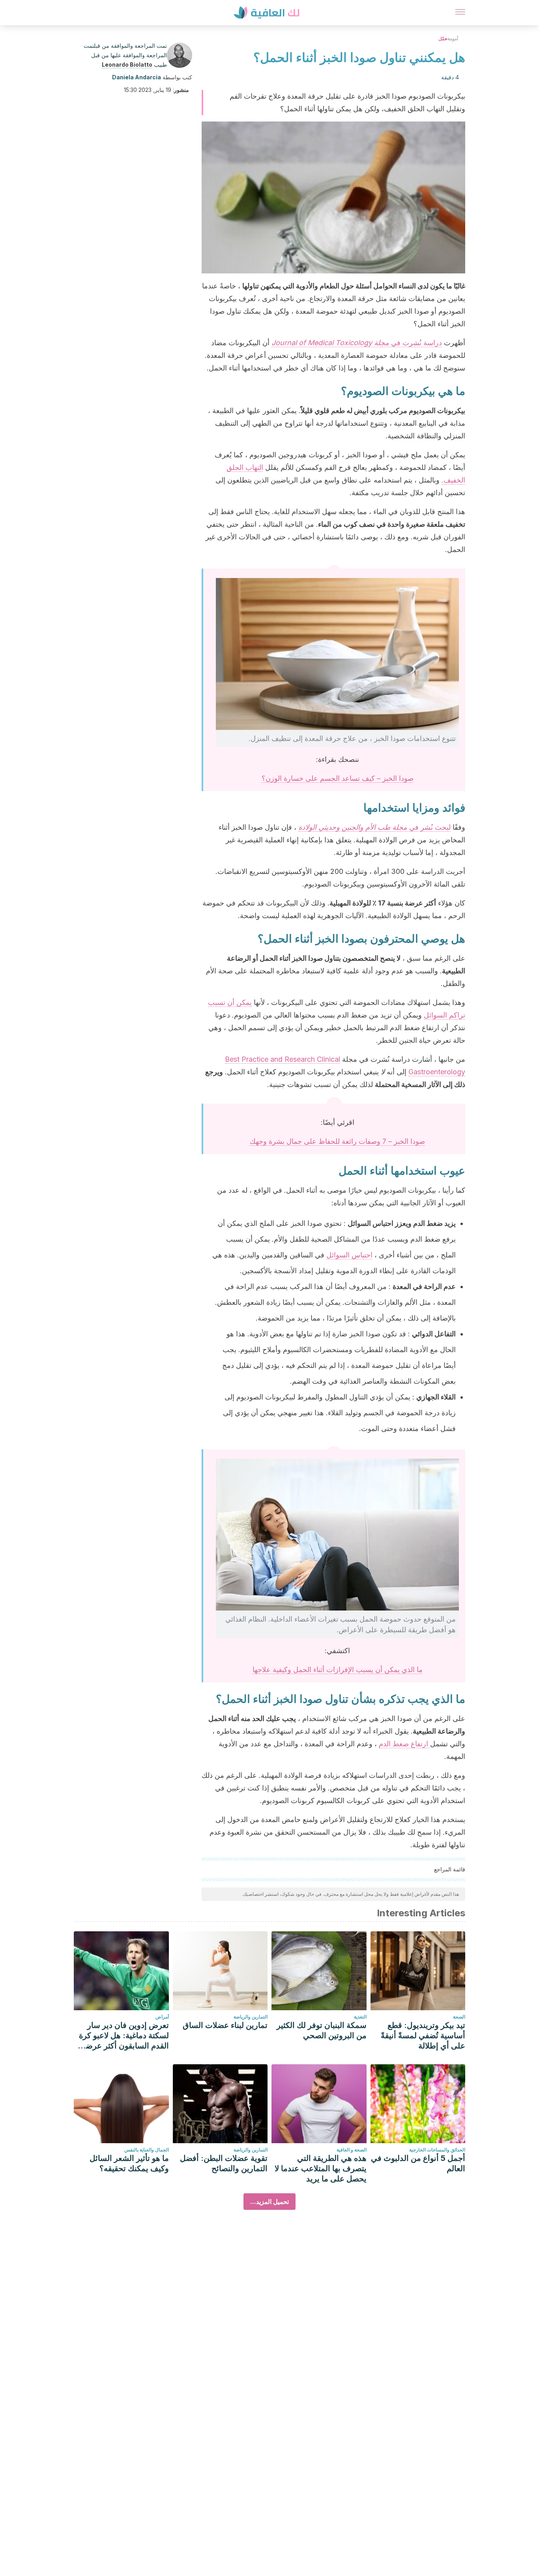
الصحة (459, 2017)
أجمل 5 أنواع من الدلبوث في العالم (418, 2163)
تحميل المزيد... (269, 2202)
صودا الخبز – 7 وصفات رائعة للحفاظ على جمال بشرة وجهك (337, 1141)
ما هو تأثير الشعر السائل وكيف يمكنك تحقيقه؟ (129, 2163)
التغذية (360, 2017)
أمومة (453, 38)
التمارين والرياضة (251, 2017)
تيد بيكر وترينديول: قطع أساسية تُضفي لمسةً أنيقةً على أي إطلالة (423, 2035)
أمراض (162, 2017)
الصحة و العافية (352, 2150)
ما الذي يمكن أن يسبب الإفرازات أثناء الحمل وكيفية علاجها (338, 1670)
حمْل (443, 38)
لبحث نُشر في (374, 827)
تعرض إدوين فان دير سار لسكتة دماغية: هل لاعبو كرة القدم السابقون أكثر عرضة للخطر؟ (124, 2036)
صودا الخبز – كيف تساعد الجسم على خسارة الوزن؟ (338, 778)
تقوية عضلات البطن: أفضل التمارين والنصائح (224, 2163)
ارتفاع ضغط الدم (404, 1744)
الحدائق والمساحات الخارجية (437, 2150)
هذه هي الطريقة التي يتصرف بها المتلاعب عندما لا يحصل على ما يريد (321, 2168)
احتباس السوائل (349, 1255)
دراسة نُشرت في (357, 343)
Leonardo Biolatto (127, 65)
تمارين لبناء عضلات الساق (225, 2025)
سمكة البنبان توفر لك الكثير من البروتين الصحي (322, 2030)
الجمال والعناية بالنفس (147, 2150)
